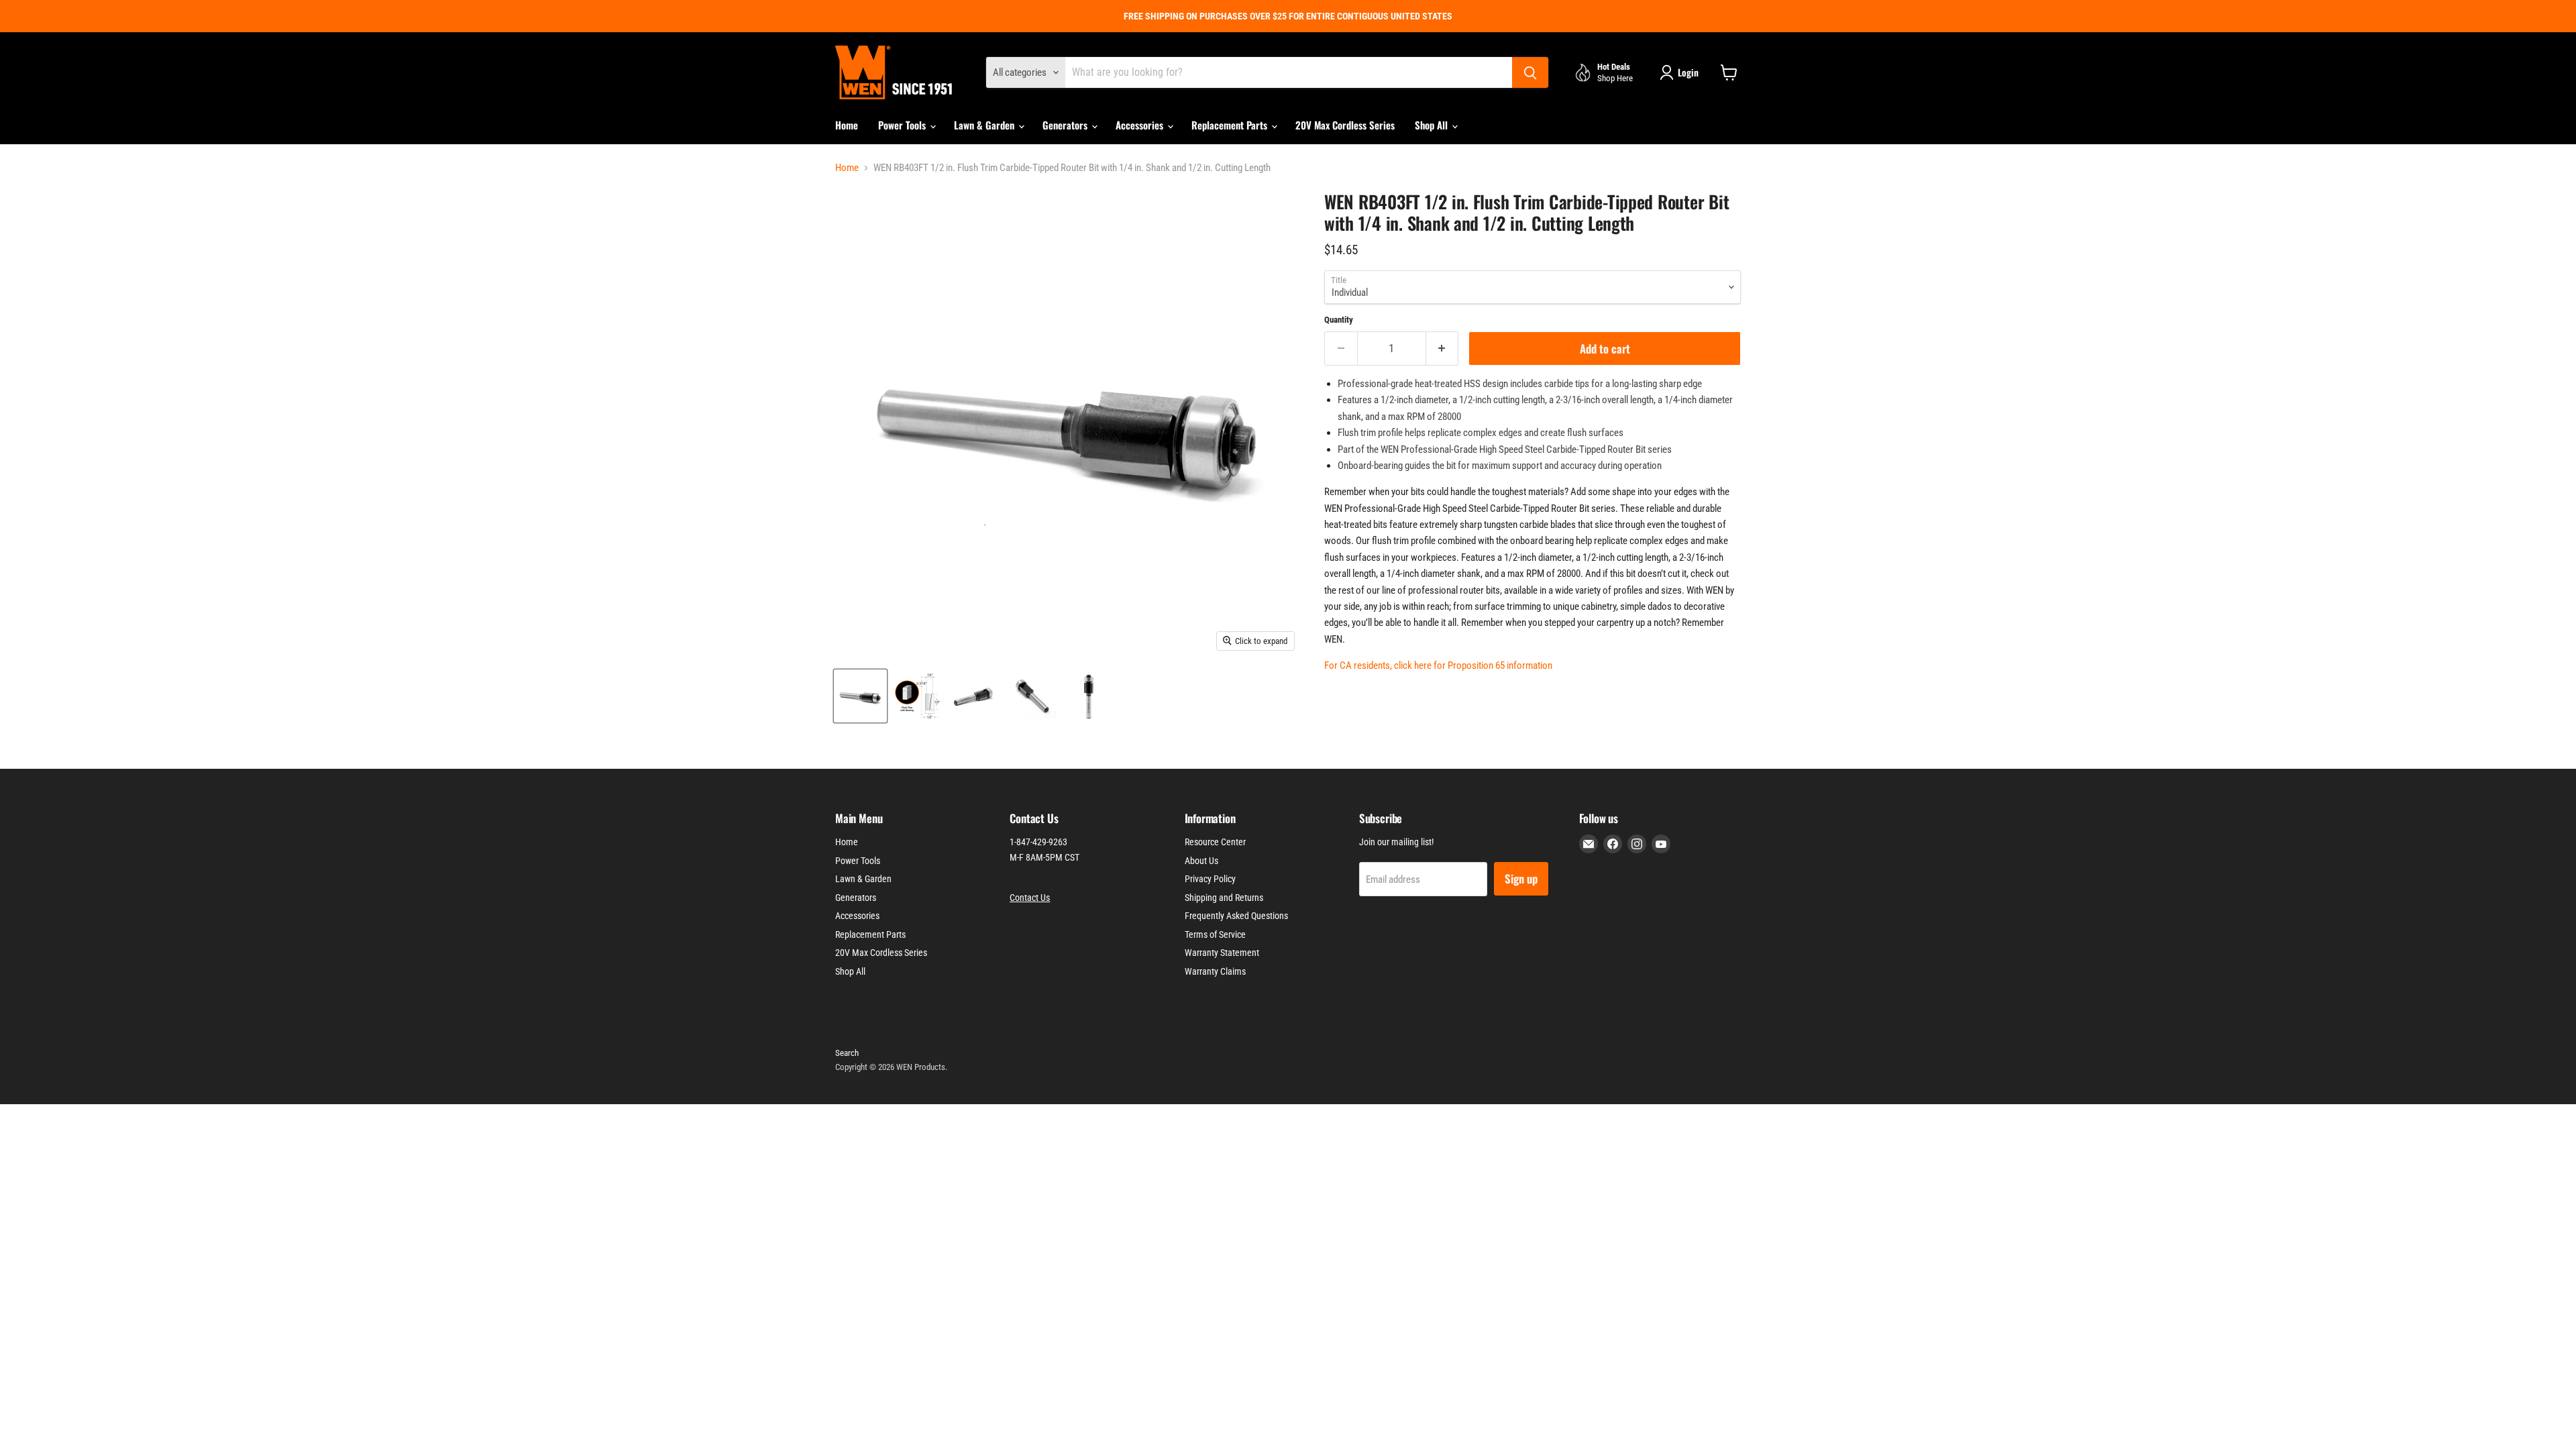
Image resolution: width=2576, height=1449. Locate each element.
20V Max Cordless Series (1345, 125)
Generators (1066, 125)
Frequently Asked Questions (1236, 916)
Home (847, 125)
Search (847, 1053)
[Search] (1530, 72)
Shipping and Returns (1224, 898)
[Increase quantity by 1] (1443, 348)
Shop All (1433, 125)
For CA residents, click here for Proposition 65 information (1438, 665)
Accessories (1141, 125)
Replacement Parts (1231, 125)
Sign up (1521, 878)
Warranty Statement (1222, 953)
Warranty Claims (1215, 971)
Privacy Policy (1210, 879)
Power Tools (903, 125)
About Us (1201, 861)
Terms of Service (1215, 934)
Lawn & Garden (985, 125)
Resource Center (1215, 842)
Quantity (1339, 320)
